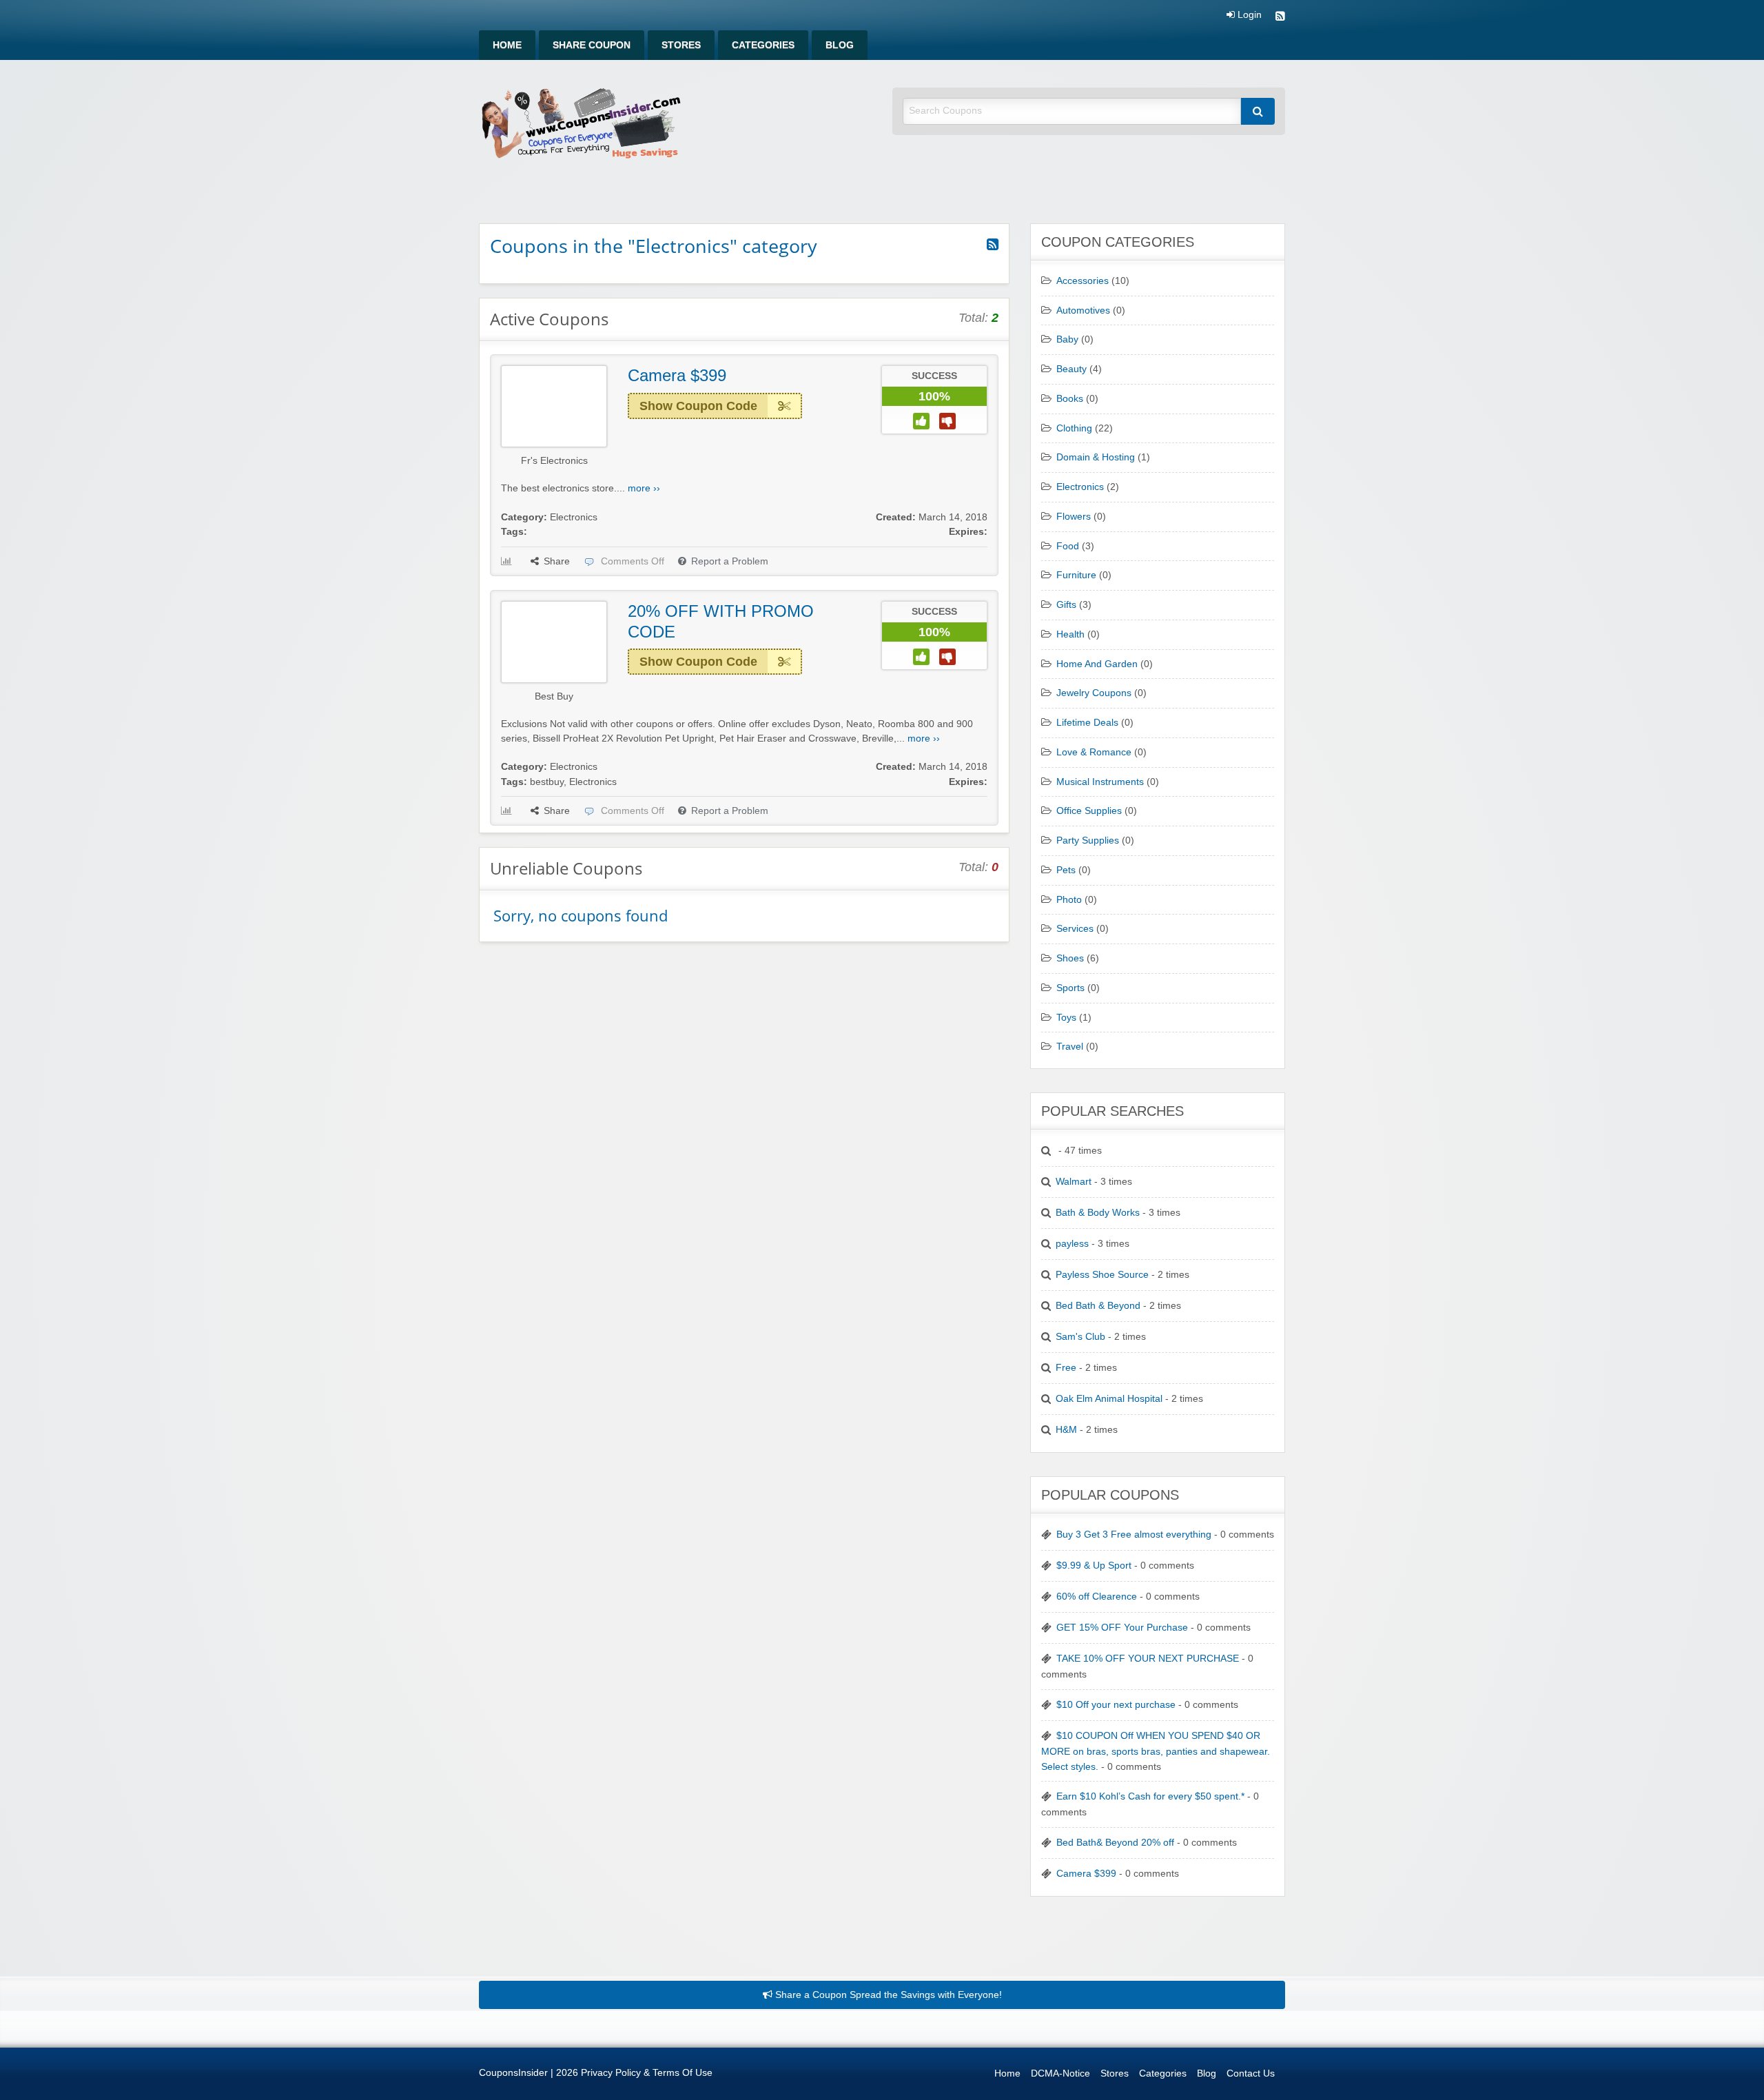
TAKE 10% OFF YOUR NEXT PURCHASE (1148, 1659)
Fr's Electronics (554, 461)
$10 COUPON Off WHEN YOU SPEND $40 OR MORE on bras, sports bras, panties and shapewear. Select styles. (1156, 1751)
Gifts (1066, 605)
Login (1248, 15)
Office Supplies (1089, 811)
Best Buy (554, 696)
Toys (1066, 1018)
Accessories (1083, 281)
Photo (1069, 900)
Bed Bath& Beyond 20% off (1115, 1843)
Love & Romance (1094, 752)
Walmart (1074, 1182)
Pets (1066, 870)
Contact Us (1251, 2073)
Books (1070, 399)
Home (507, 45)
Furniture (1076, 575)
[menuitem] (507, 45)
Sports (1070, 988)
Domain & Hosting (1096, 457)
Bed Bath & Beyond (1098, 1306)
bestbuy (547, 782)
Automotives (1083, 310)
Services (1075, 929)
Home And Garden (1097, 664)
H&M (1066, 1430)
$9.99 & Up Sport (1094, 1566)
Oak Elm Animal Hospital (1109, 1399)
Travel (1070, 1047)
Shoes (1070, 958)
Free (1066, 1368)
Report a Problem (730, 561)
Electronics (574, 517)
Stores (681, 45)
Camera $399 (677, 375)
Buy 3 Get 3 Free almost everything (1134, 1535)
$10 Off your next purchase (1116, 1705)
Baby (1067, 339)
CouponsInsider (513, 2073)
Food (1068, 546)
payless (1072, 1244)
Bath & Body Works (1098, 1213)
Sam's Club (1080, 1337)
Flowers (1074, 517)
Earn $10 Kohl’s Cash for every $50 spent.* (1150, 1796)
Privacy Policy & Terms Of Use (647, 2073)
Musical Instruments (1100, 782)
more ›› (644, 488)
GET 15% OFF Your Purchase (1122, 1628)
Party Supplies (1088, 840)
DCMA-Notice (1060, 2073)
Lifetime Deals (1087, 723)
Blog (840, 45)
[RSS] (1280, 18)
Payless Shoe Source (1102, 1275)
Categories (763, 45)
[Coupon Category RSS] (993, 245)
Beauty (1071, 369)
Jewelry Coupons (1094, 693)
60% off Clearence (1097, 1597)
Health (1070, 634)
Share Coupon (592, 45)
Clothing (1074, 428)
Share (557, 561)
